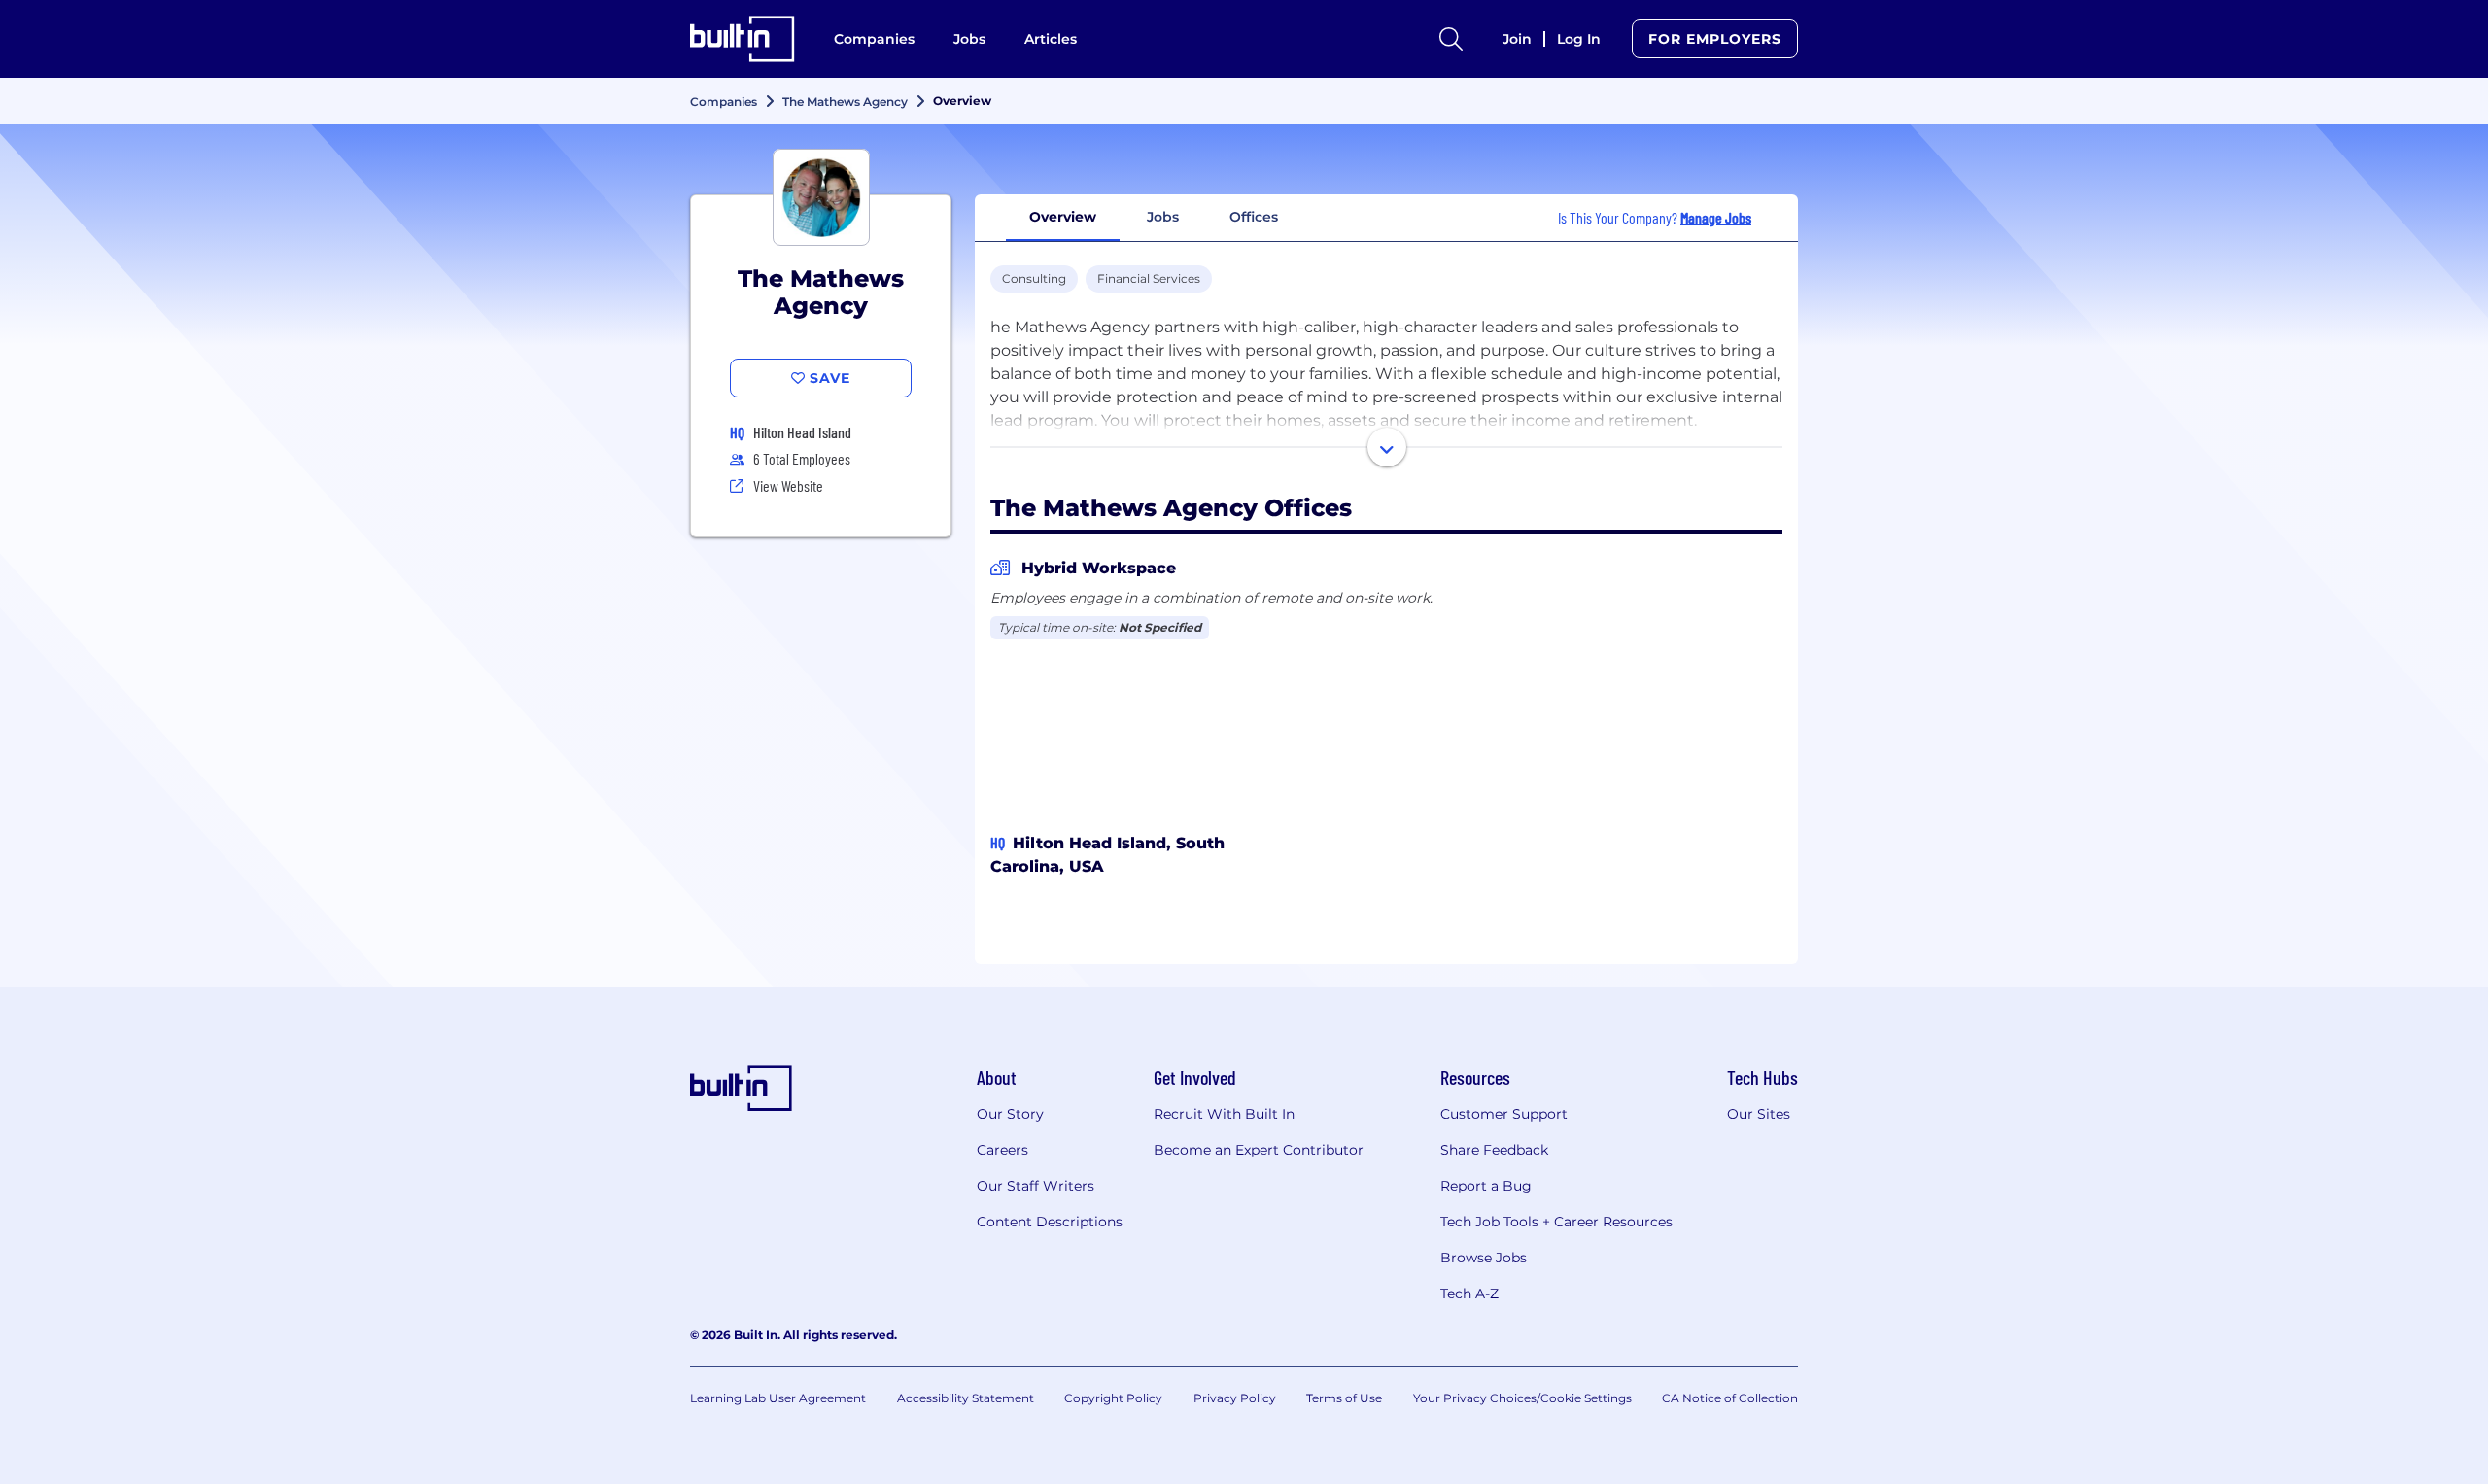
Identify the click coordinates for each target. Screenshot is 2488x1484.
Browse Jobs (1484, 1258)
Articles (1051, 39)
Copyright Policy (1113, 1398)
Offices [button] (1254, 217)
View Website (788, 485)
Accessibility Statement (966, 1398)
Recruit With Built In (1224, 1114)
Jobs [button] (1163, 217)
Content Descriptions (1050, 1222)
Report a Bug (1486, 1186)
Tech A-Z (1469, 1294)
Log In (1579, 39)
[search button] (1451, 39)
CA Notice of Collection (1730, 1398)
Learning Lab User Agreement (778, 1398)
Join (1517, 39)
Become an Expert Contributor (1259, 1150)
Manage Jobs (1716, 217)
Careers (1002, 1150)
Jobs (969, 39)
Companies (874, 39)
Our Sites (1759, 1114)
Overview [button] (1063, 217)
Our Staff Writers (1036, 1186)
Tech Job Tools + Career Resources (1556, 1222)
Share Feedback (1494, 1150)
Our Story (1010, 1114)
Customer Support (1504, 1114)
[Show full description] (1387, 447)
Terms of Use (1344, 1398)
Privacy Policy (1235, 1398)
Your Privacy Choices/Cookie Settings (1522, 1398)
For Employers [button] (1715, 39)
